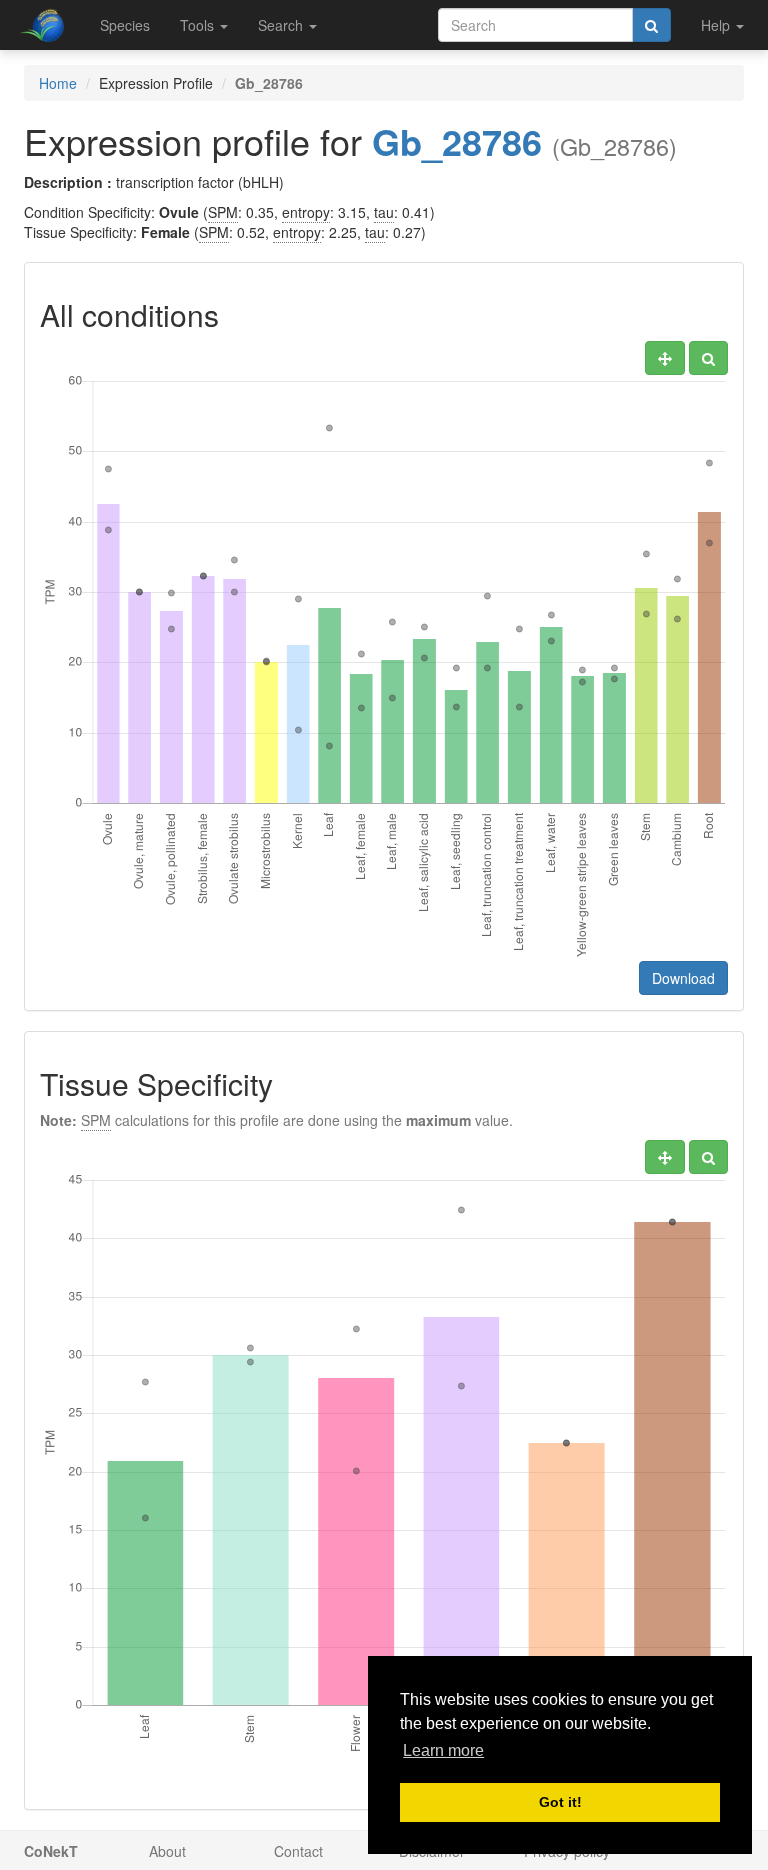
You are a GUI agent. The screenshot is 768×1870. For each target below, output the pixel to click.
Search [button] (282, 25)
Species (125, 25)
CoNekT (51, 1851)
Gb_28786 (457, 141)
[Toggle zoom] (708, 358)
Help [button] (717, 25)
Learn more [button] (443, 1750)
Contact (298, 1851)
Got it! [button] (560, 1802)
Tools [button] (199, 25)
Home (58, 83)
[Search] (651, 25)
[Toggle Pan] (665, 358)
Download (683, 978)
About (167, 1851)
